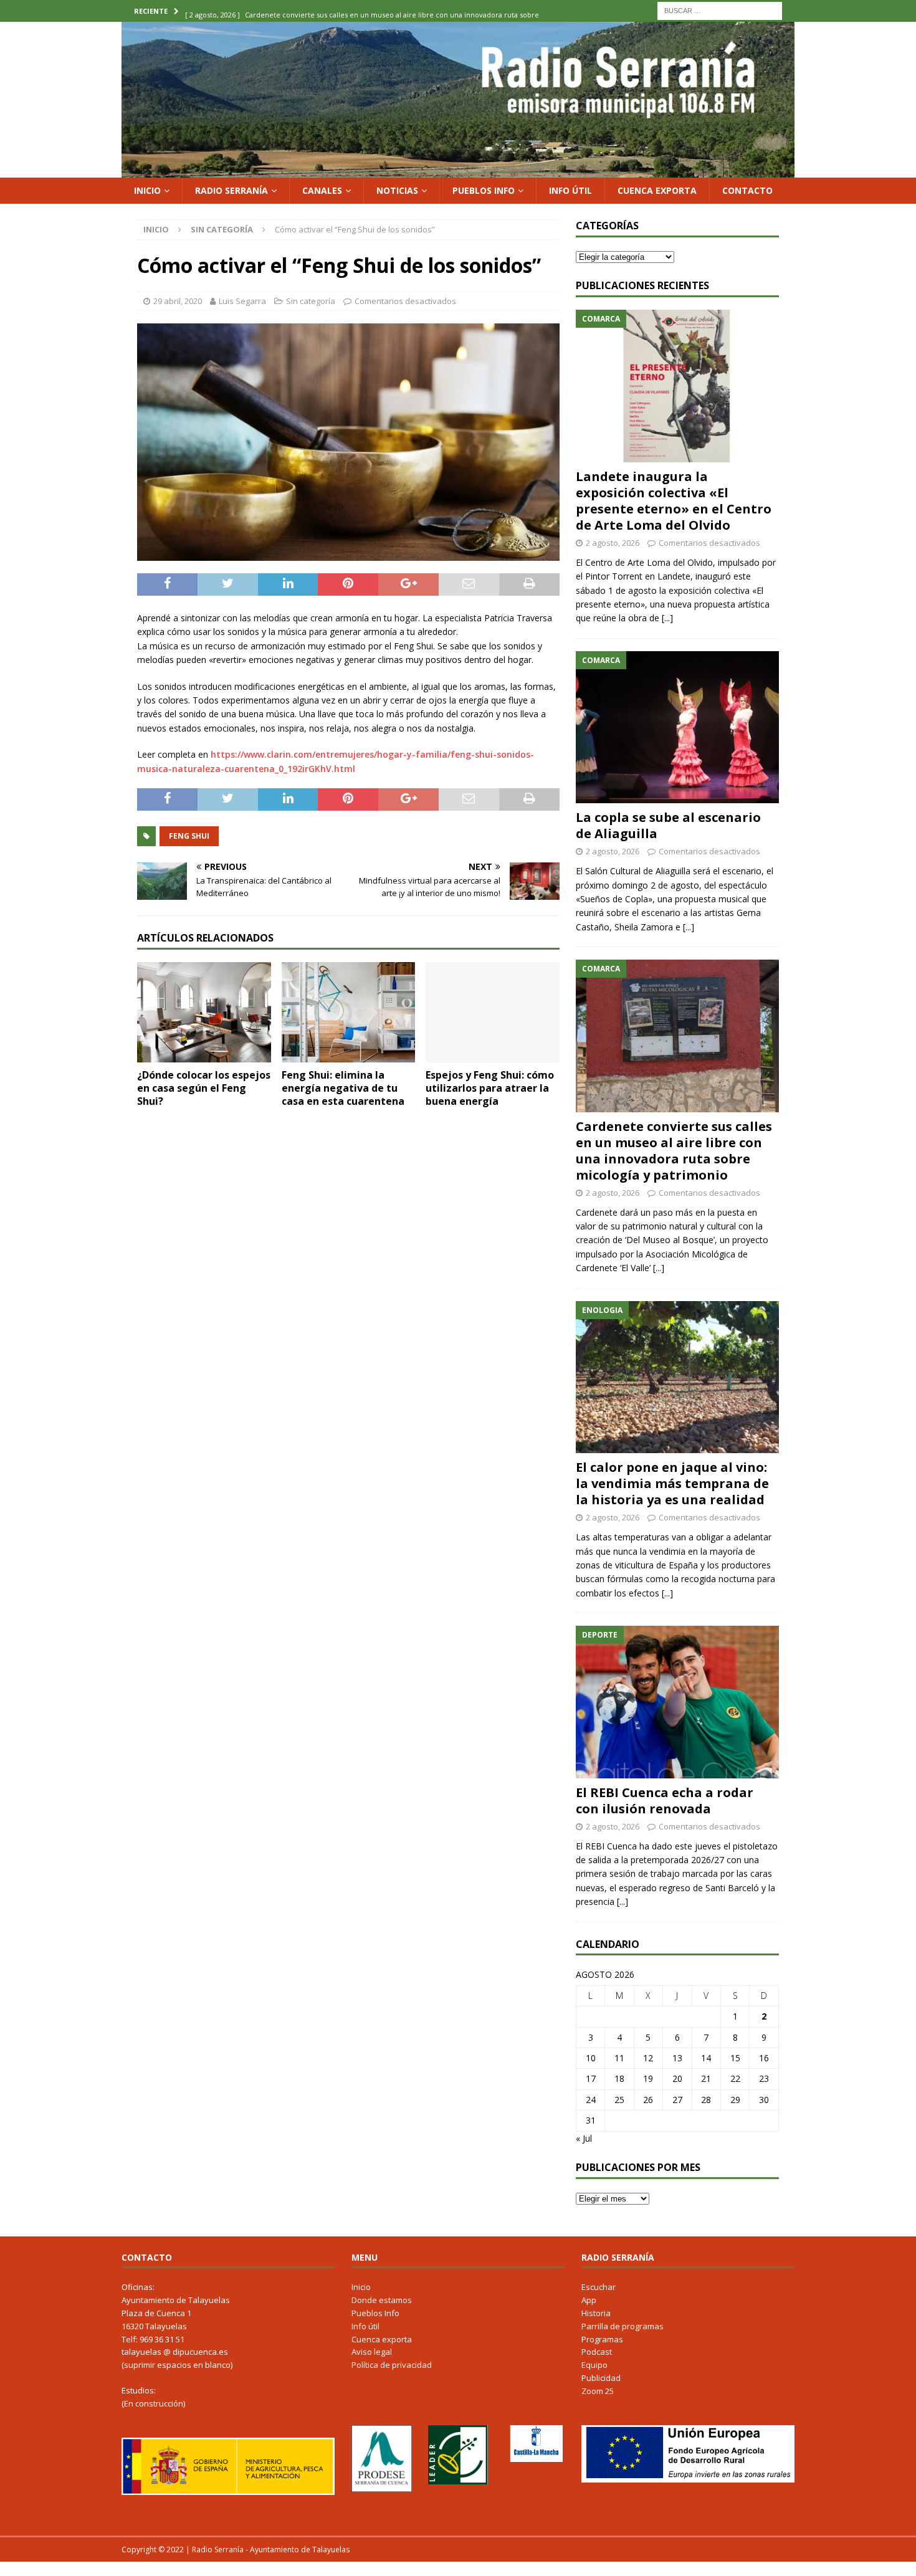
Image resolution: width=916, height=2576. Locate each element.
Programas (602, 2339)
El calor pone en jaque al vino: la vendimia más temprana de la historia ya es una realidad (672, 1483)
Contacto (747, 190)
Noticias (397, 190)
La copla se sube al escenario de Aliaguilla (668, 825)
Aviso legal (372, 2352)
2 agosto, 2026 (613, 543)
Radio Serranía (231, 190)
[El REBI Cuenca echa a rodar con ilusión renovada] (677, 1702)
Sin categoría (311, 301)
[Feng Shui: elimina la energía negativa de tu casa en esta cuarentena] (349, 1012)
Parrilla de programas (623, 2326)
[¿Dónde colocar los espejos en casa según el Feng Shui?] (204, 1012)
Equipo (594, 2365)
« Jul (584, 2138)
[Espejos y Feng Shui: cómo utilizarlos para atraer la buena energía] (493, 1012)
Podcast (597, 2352)
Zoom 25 (598, 2391)
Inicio (147, 190)
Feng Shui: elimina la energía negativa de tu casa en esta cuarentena (343, 1088)
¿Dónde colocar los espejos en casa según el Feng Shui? (204, 1088)
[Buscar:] (720, 10)
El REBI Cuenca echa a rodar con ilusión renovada (665, 1801)
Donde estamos (382, 2300)
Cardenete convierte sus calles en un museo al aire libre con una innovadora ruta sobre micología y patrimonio (674, 1151)
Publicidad (601, 2378)
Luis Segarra (242, 301)
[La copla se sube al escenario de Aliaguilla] (677, 727)
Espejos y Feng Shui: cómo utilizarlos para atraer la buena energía (490, 1088)
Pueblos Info (484, 190)
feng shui (189, 836)
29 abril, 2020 (178, 301)
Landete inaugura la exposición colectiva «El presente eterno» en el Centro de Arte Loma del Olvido (674, 501)
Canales (322, 190)
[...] (667, 618)
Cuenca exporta (657, 190)
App (589, 2300)
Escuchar (599, 2287)
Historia (596, 2313)
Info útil (570, 190)
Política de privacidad (392, 2365)
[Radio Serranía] (458, 170)
